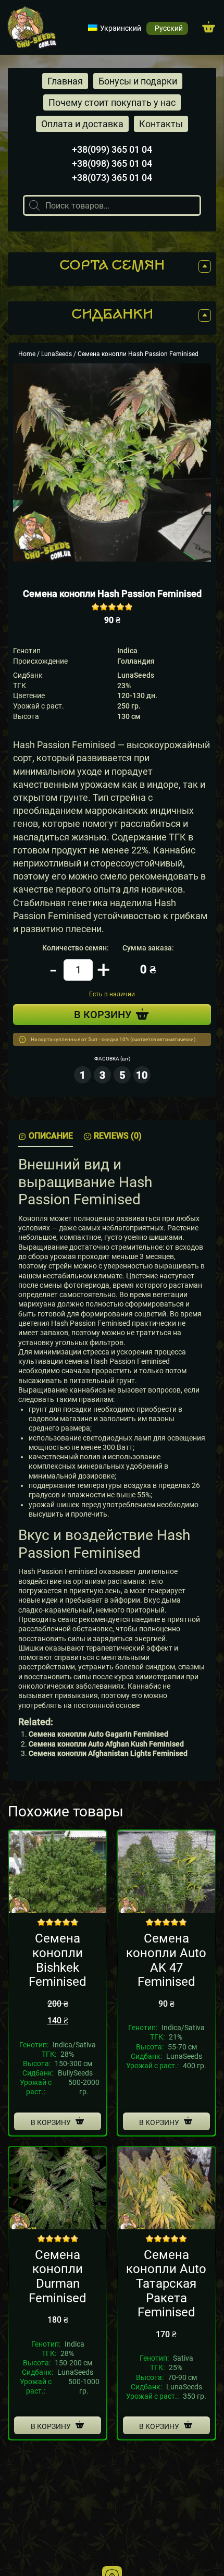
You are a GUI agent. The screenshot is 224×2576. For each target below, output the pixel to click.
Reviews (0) (118, 1136)
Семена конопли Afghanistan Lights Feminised (108, 1753)
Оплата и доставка (82, 124)
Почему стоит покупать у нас (112, 102)
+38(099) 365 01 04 (112, 149)
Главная (65, 81)
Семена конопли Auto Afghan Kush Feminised (106, 1744)
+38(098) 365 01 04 (112, 163)
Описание (51, 1136)
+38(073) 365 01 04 (112, 178)
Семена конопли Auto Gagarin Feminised (98, 1734)
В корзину (51, 2122)
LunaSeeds (57, 354)
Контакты (161, 124)
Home (27, 354)
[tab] (46, 1136)
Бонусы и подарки (138, 81)
